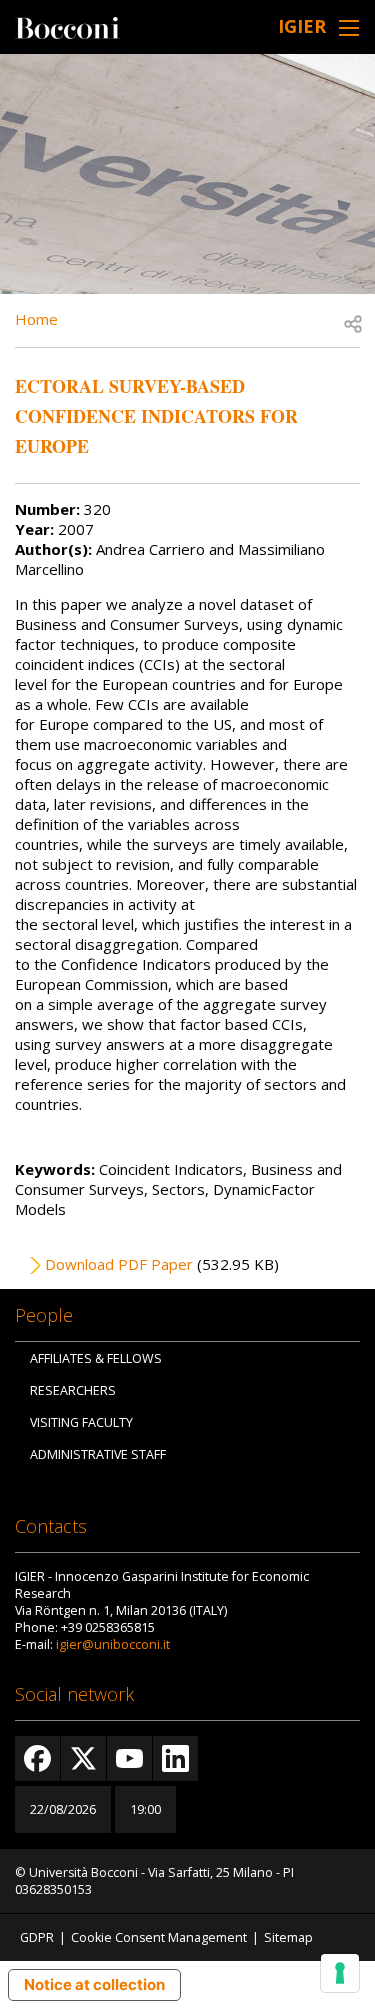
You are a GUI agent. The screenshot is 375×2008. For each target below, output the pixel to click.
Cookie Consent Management (159, 1937)
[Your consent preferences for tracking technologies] (340, 1973)
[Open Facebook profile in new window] (37, 1758)
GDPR (37, 1937)
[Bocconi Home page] (67, 26)
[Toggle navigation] (349, 27)
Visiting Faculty (81, 1422)
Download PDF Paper (119, 1264)
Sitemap (288, 1937)
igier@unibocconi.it (113, 1644)
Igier (302, 26)
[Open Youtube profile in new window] (129, 1758)
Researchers (73, 1390)
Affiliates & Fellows (96, 1358)
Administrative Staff (98, 1454)
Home (36, 319)
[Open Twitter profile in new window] (83, 1758)
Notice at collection (94, 1984)
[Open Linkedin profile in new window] (175, 1758)
